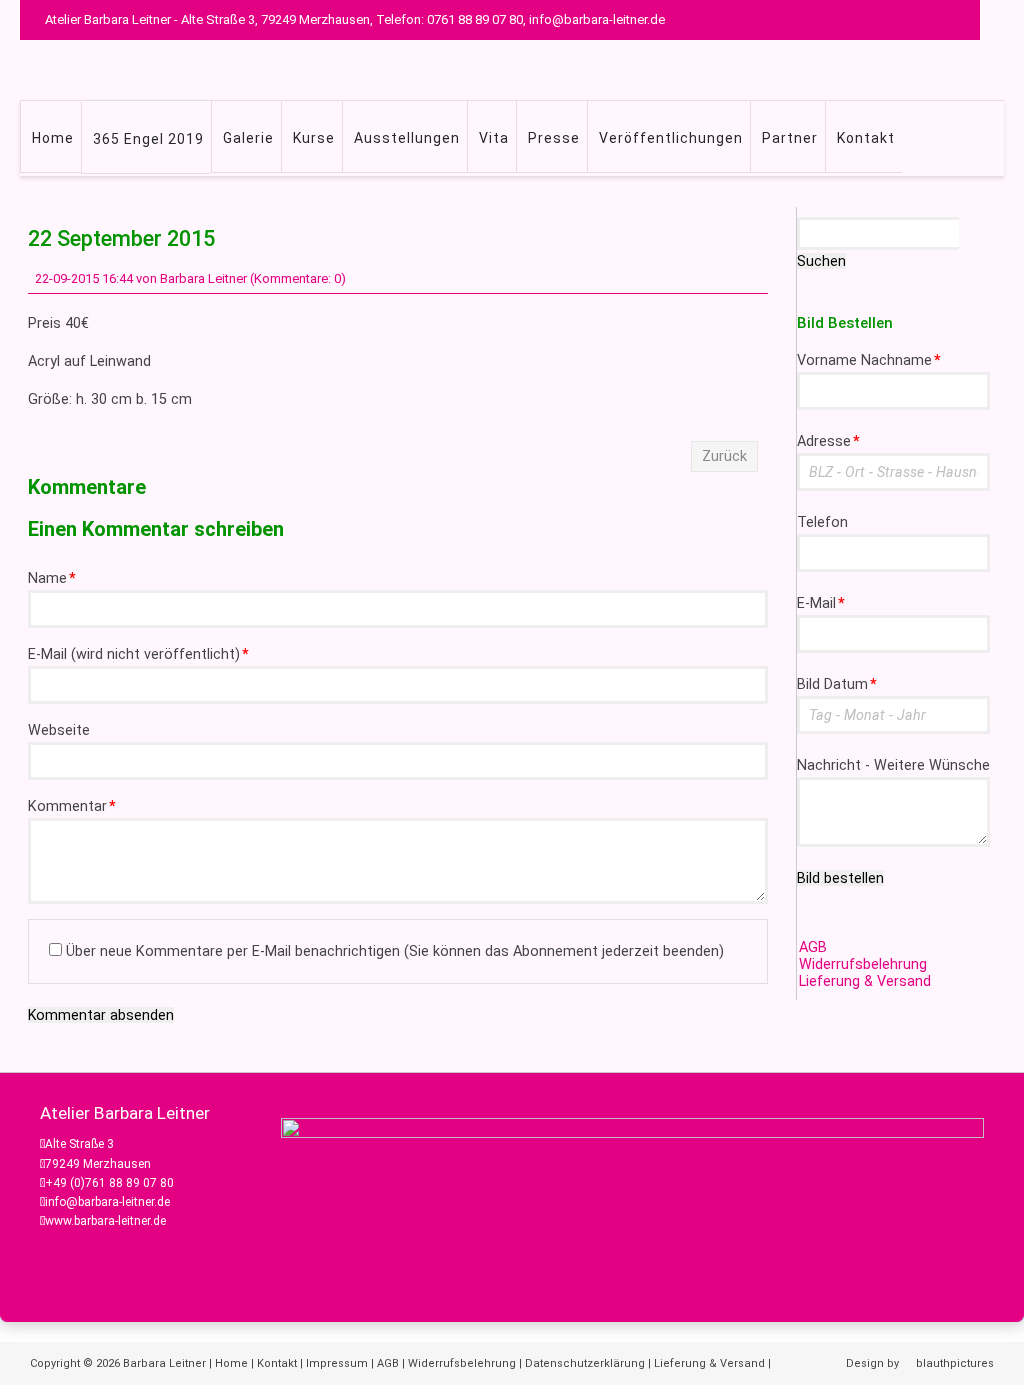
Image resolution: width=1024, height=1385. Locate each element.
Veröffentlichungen (671, 138)
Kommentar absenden (101, 1015)
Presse (554, 138)
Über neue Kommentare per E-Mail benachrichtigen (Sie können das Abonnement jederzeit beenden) (395, 951)
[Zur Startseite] (542, 70)
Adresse (828, 441)
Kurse (314, 138)
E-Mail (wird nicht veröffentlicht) (138, 654)
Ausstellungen (407, 138)
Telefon (822, 522)
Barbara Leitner (164, 1363)
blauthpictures (955, 1363)
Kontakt (866, 138)
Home (53, 138)
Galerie (248, 138)
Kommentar (72, 806)
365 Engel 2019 (148, 139)
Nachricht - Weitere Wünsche (893, 765)
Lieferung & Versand (865, 981)
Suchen (821, 261)
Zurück (724, 456)
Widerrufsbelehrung (863, 964)
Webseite (59, 730)
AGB (813, 947)
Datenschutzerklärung (585, 1363)
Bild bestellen (840, 878)
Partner (790, 138)
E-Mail (821, 603)
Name (52, 578)
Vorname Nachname (869, 360)
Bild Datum (837, 684)
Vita (494, 138)
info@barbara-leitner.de (107, 1202)
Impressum (337, 1363)
